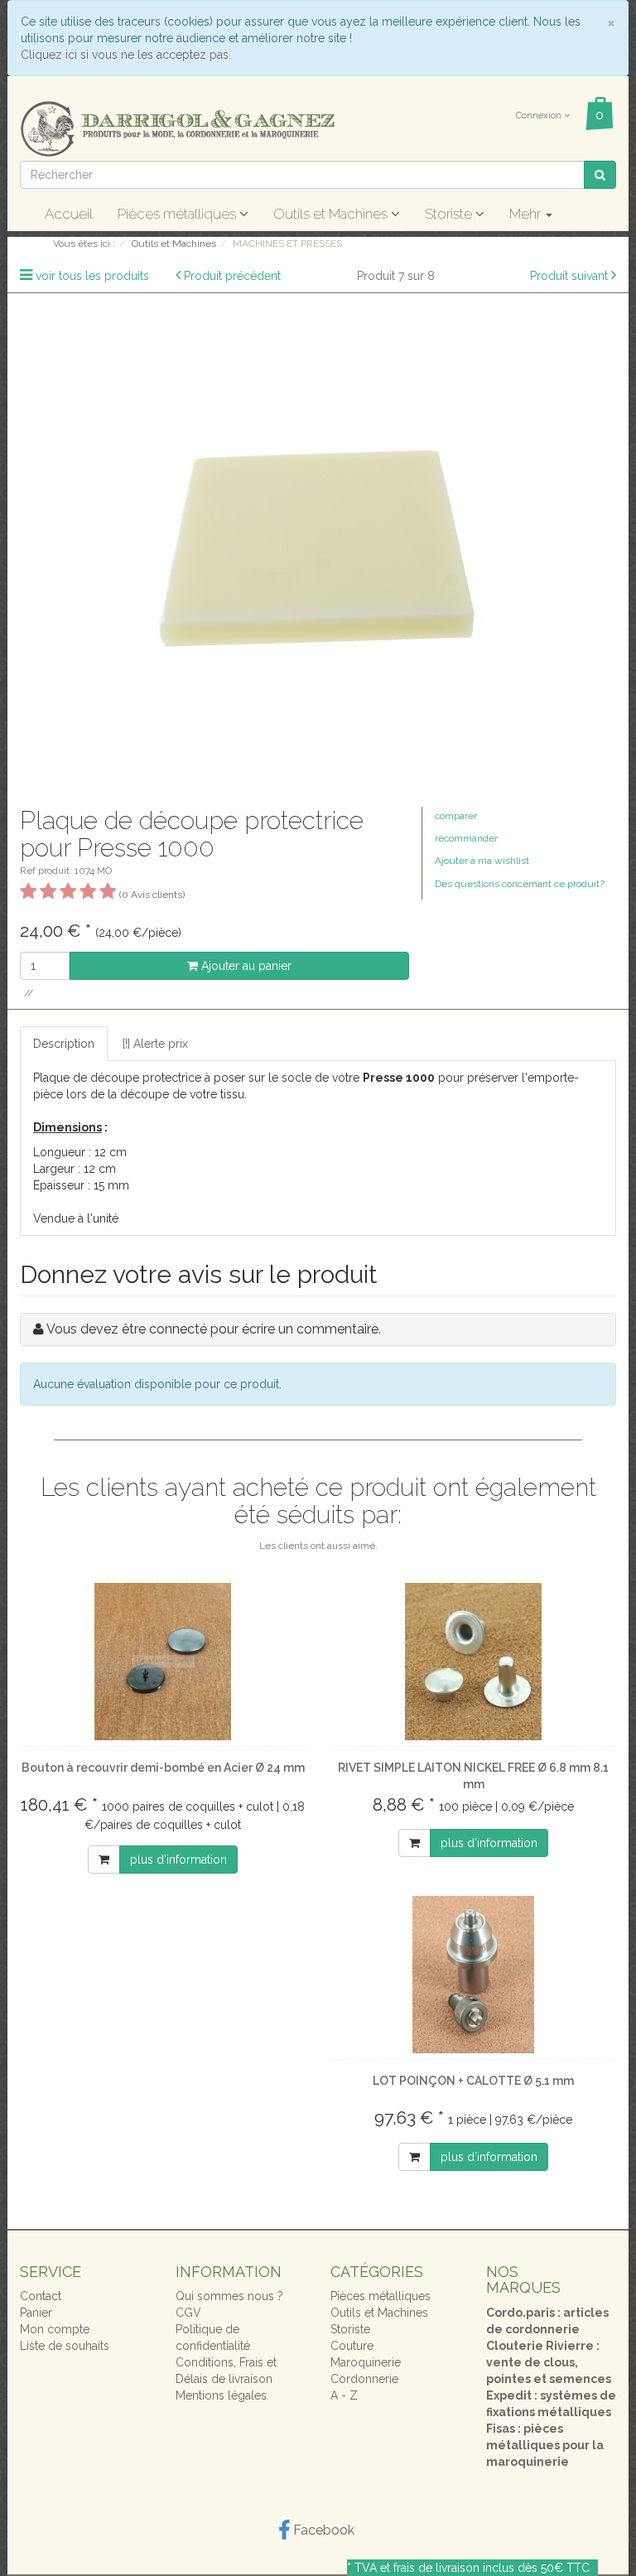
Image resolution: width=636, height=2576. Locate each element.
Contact (41, 2296)
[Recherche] (600, 175)
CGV (188, 2313)
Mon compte (55, 2329)
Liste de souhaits (65, 2346)
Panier (36, 2313)
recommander (466, 838)
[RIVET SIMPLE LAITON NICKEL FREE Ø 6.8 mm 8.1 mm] (473, 1662)
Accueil (69, 214)
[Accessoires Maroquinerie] (177, 128)
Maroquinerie (366, 2362)
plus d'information (178, 1860)
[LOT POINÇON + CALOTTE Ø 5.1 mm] (473, 1975)
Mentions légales (221, 2395)
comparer (456, 816)
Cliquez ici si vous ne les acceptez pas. (126, 55)
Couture (352, 2346)
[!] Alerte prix (155, 1044)
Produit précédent (232, 276)
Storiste (450, 214)
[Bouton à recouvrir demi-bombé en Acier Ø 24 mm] (163, 1662)
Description (64, 1044)
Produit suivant (569, 276)
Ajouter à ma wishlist (482, 861)
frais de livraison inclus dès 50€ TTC (491, 2568)
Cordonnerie (364, 2379)
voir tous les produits (92, 276)
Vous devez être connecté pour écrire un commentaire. (214, 1329)
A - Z (344, 2395)
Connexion (540, 116)
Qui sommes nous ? (229, 2296)
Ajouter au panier (245, 966)
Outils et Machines (332, 214)
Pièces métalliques (178, 214)
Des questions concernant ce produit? (520, 884)
